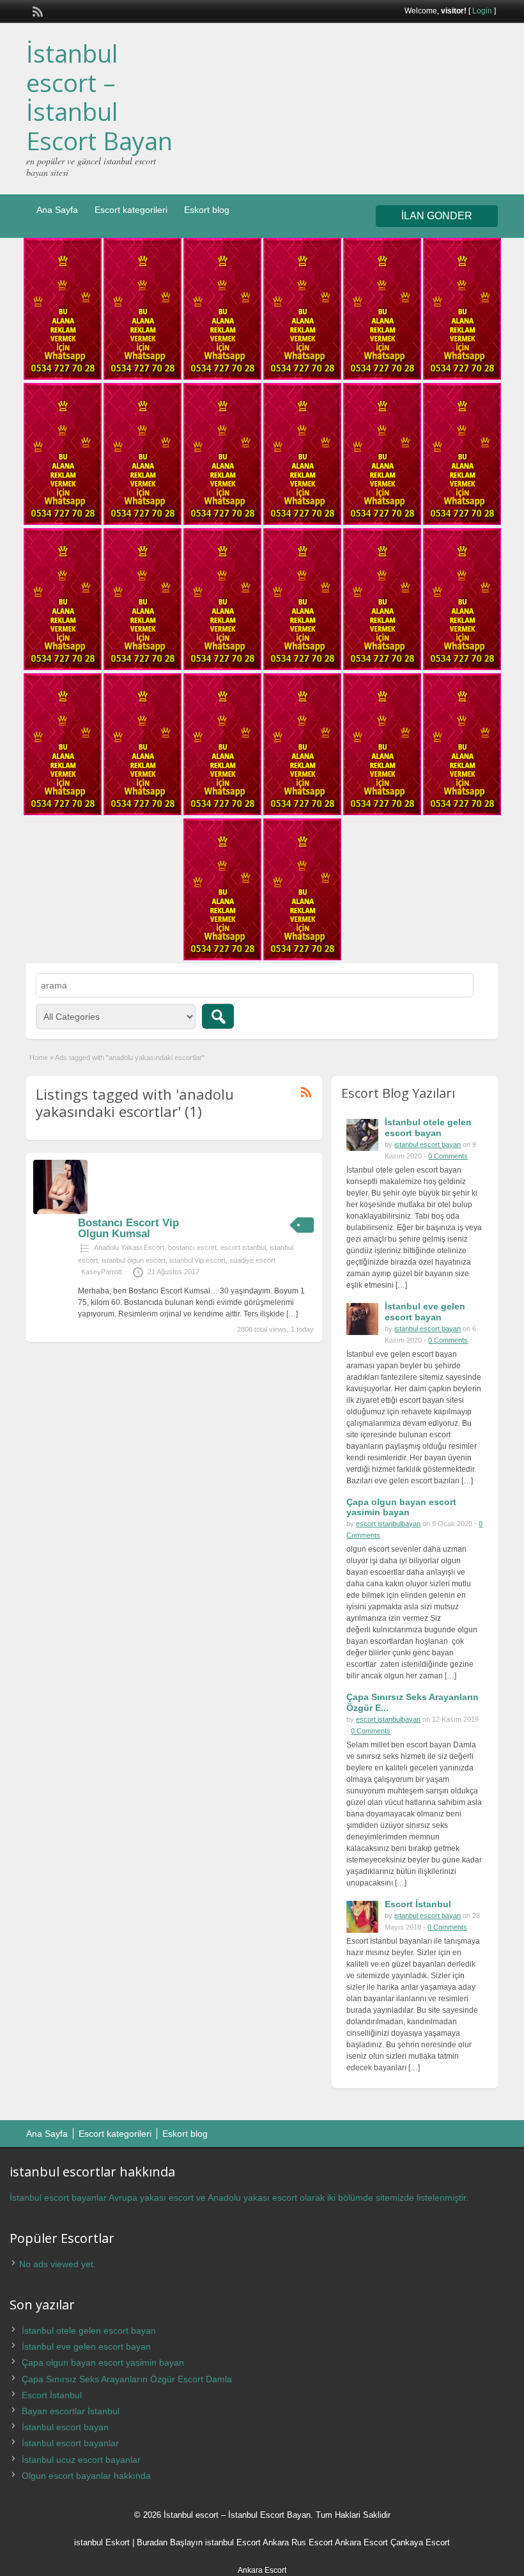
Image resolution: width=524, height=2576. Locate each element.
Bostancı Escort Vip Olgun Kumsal (128, 1228)
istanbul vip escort (197, 1260)
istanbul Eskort (102, 2542)
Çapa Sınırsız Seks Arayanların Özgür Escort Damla (127, 2379)
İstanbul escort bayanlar (70, 2443)
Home (39, 1058)
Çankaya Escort (420, 2542)
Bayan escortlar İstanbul (71, 2411)
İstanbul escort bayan (65, 2427)
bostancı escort (192, 1247)
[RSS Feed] (36, 10)
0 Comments (448, 1156)
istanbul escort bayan (428, 1144)
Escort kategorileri (131, 210)
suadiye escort (252, 1260)
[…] (292, 1314)
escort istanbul (243, 1247)
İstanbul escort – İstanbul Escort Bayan (99, 97)
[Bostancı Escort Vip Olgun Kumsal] (60, 1212)
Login (482, 11)
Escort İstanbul (418, 1904)
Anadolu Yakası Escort (129, 1247)
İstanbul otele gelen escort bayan (428, 1128)
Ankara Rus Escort (298, 2542)
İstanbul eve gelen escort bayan (425, 1312)
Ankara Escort (361, 2542)
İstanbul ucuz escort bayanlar (81, 2460)
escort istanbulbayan (388, 1524)
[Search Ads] (218, 1016)
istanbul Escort (233, 2542)
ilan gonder (437, 216)
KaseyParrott (102, 1272)
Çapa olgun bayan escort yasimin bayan (401, 1507)
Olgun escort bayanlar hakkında (86, 2476)
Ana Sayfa (57, 210)
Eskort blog (207, 210)
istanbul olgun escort (134, 1260)
